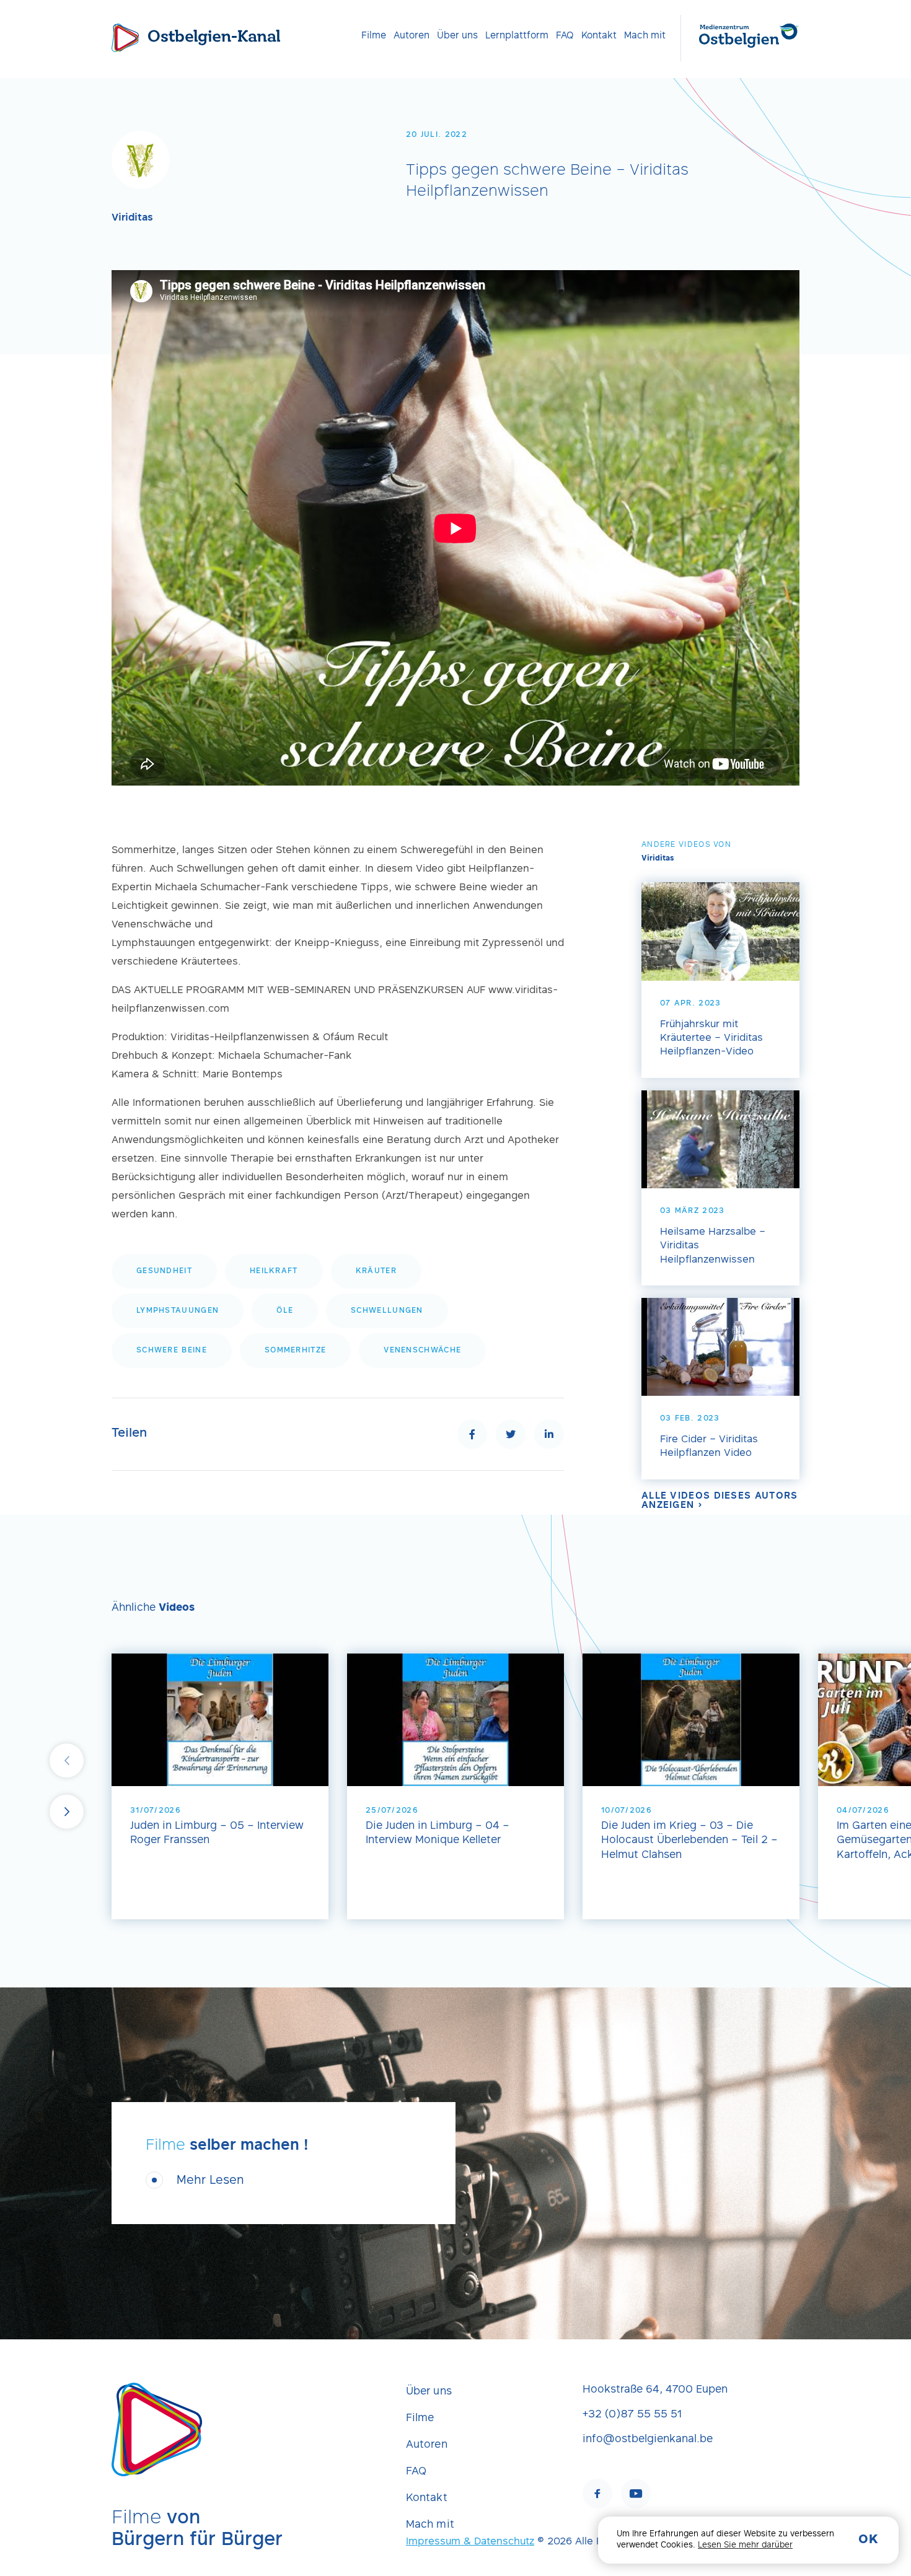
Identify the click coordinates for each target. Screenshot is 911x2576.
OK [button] (868, 2540)
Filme (374, 36)
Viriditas (132, 218)
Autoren (411, 36)
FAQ (565, 36)
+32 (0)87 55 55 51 (632, 2415)
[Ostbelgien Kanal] (125, 38)
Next (67, 1812)
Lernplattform (517, 36)
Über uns (457, 36)
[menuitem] (374, 36)
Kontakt (599, 36)
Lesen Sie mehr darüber (745, 2546)
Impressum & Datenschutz (470, 2542)
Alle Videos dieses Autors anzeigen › (720, 1501)
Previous (67, 1760)
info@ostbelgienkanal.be (648, 2440)
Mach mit (645, 36)
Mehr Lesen (210, 2181)
